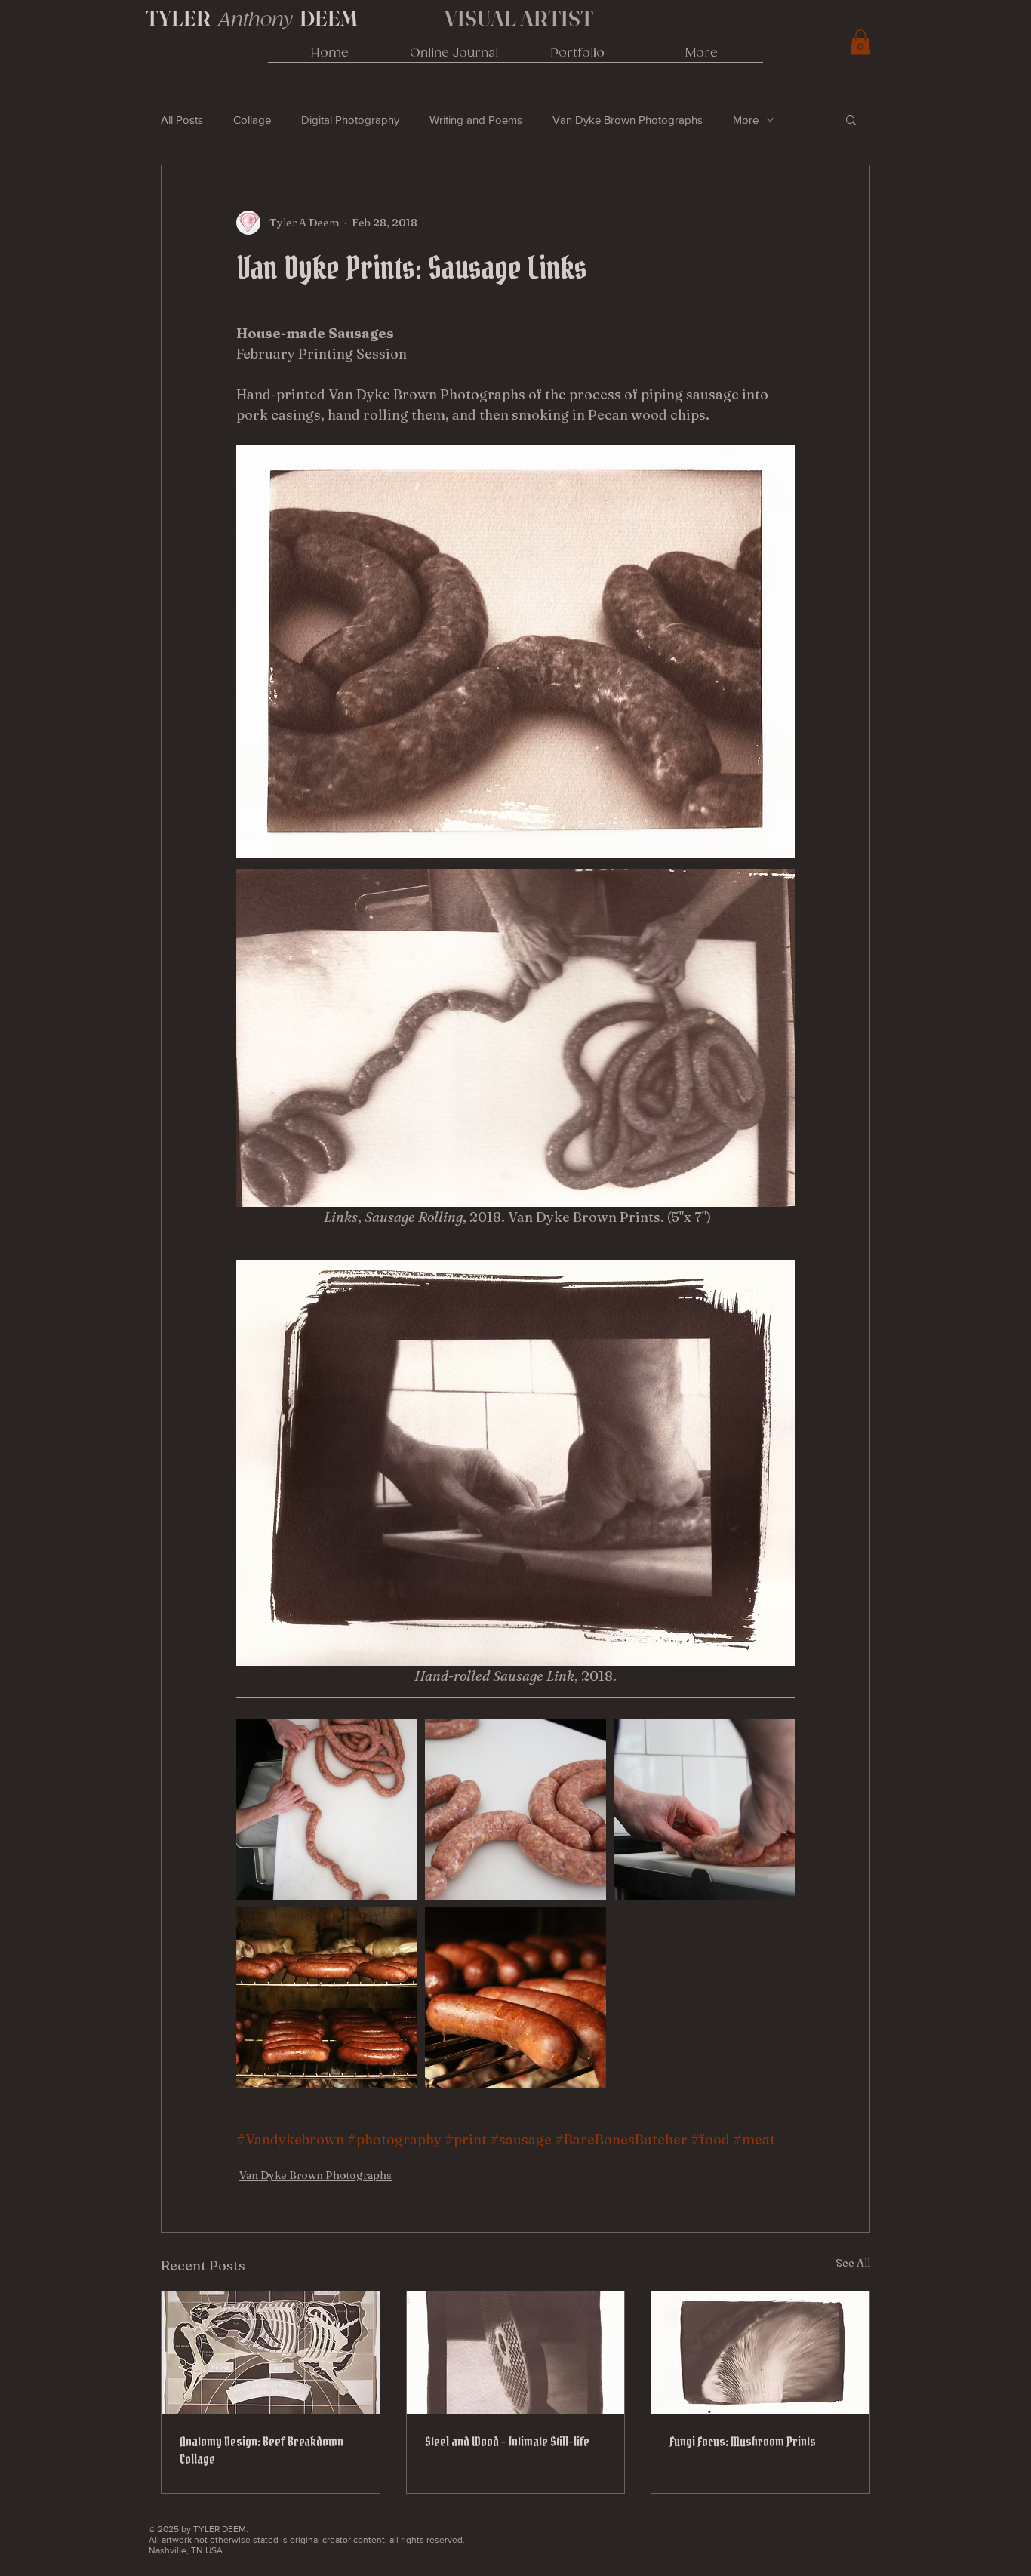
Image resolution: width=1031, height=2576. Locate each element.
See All (853, 2263)
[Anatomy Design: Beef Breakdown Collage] (271, 2353)
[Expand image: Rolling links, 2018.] (327, 1809)
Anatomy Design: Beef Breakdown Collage (262, 2450)
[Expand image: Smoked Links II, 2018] (515, 1998)
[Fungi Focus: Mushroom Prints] (760, 2353)
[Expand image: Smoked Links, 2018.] (327, 1998)
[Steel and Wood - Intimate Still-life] (516, 2353)
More (746, 120)
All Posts (182, 120)
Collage (252, 120)
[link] (860, 42)
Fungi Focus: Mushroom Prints (743, 2441)
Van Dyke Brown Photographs (628, 120)
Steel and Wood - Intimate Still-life (507, 2441)
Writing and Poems (476, 120)
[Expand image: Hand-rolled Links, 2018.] (704, 1809)
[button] (851, 119)
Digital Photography (350, 120)
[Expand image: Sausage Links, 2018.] (515, 1809)
